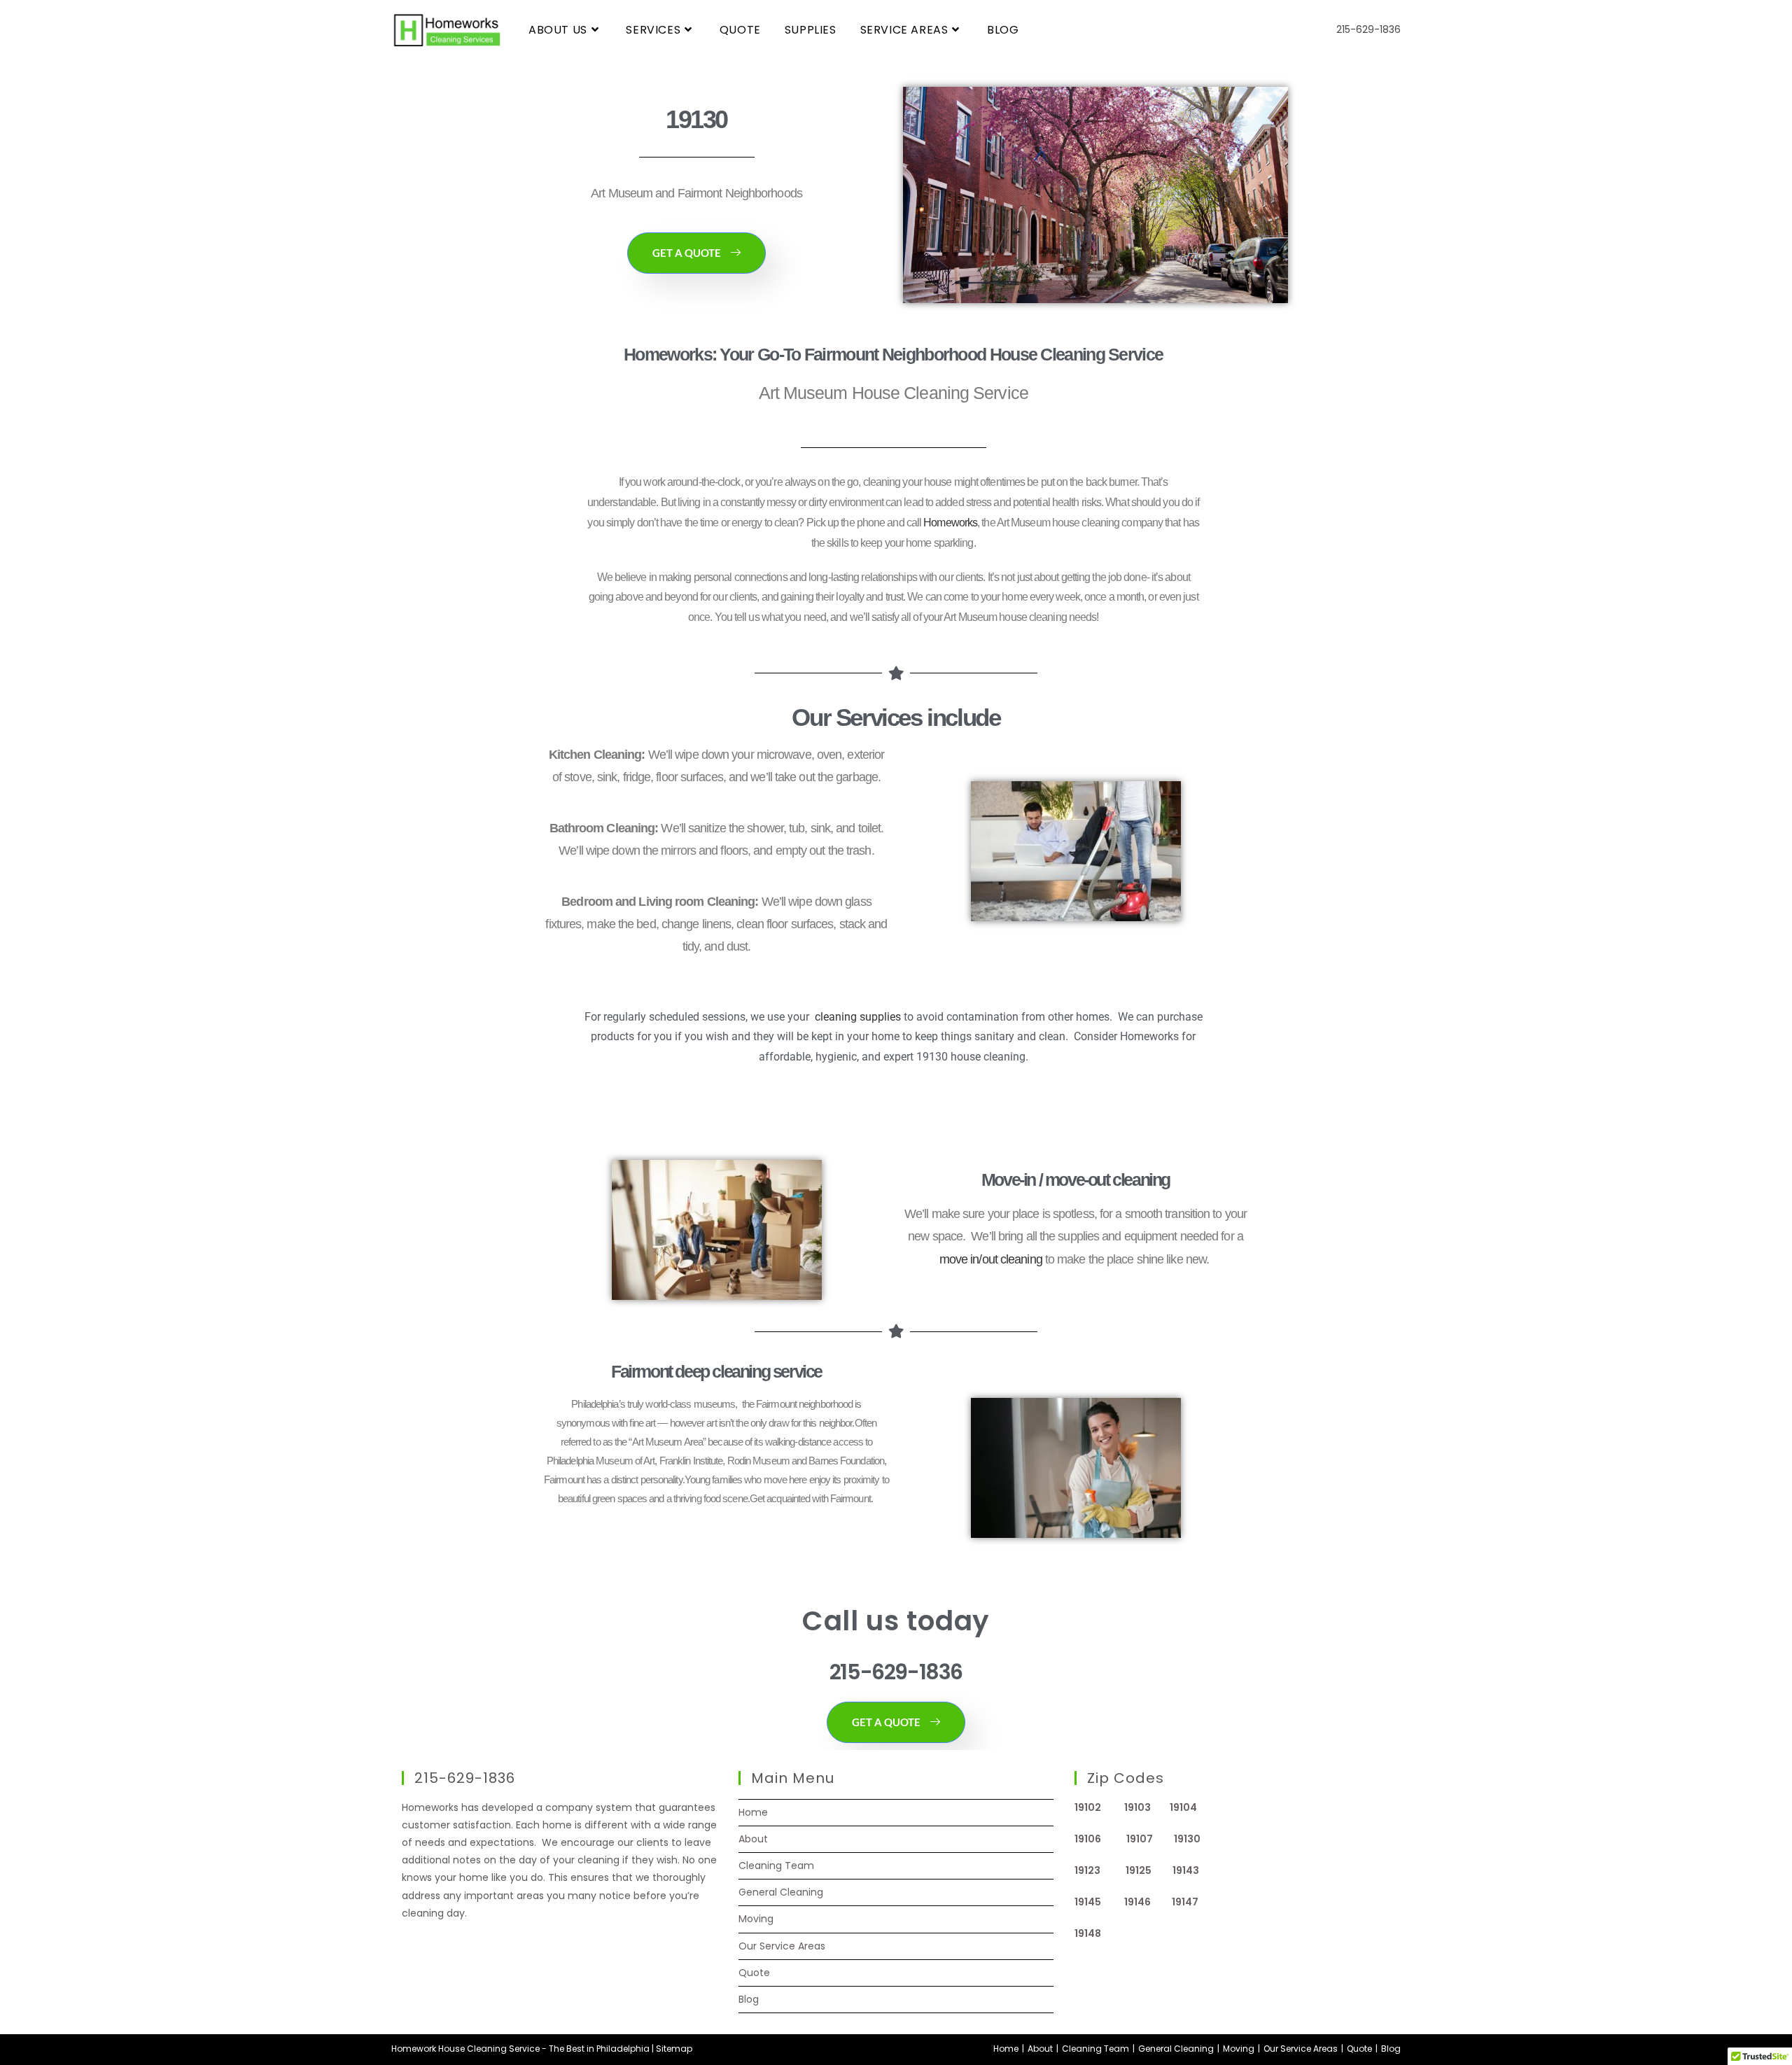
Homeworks (950, 523)
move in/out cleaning (991, 1259)
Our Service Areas (782, 1946)
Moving (756, 1919)
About (753, 1839)
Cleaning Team (776, 1865)
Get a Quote (687, 253)
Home (753, 1812)
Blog (749, 1999)
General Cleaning (781, 1892)
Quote (754, 1973)
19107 (1150, 1839)
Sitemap (674, 2049)
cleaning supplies (858, 1017)
